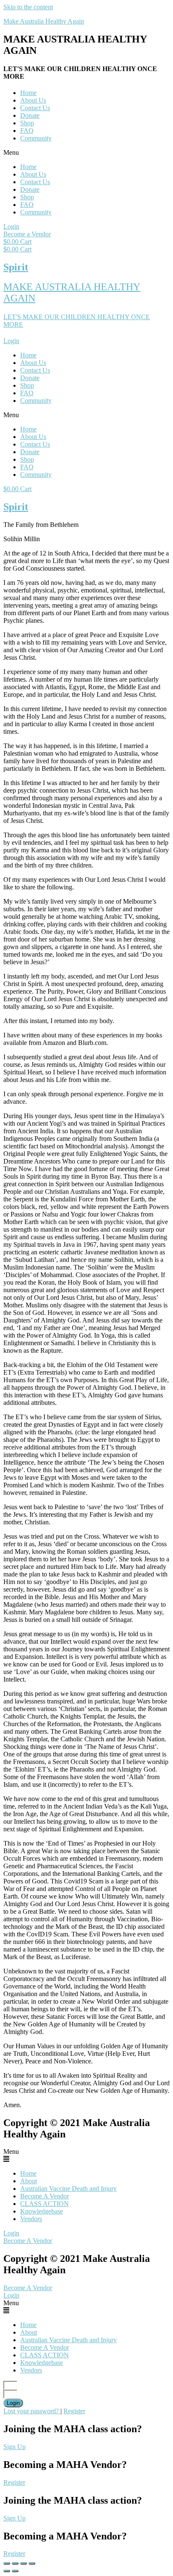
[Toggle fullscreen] (24, 2563)
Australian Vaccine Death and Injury (68, 2189)
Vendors (31, 2219)
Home (28, 93)
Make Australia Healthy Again (44, 21)
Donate (30, 115)
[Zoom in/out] (32, 2563)
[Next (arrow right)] (15, 2571)
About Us (33, 100)
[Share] (15, 2563)
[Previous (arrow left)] (7, 2571)
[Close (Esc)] (7, 2563)
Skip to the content (28, 7)
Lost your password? (32, 2411)
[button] (86, 153)
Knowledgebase (42, 2211)
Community (36, 138)
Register (74, 2411)
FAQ (27, 131)
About (29, 2181)
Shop (27, 123)
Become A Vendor (45, 2196)
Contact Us (35, 108)
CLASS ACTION (45, 2204)
